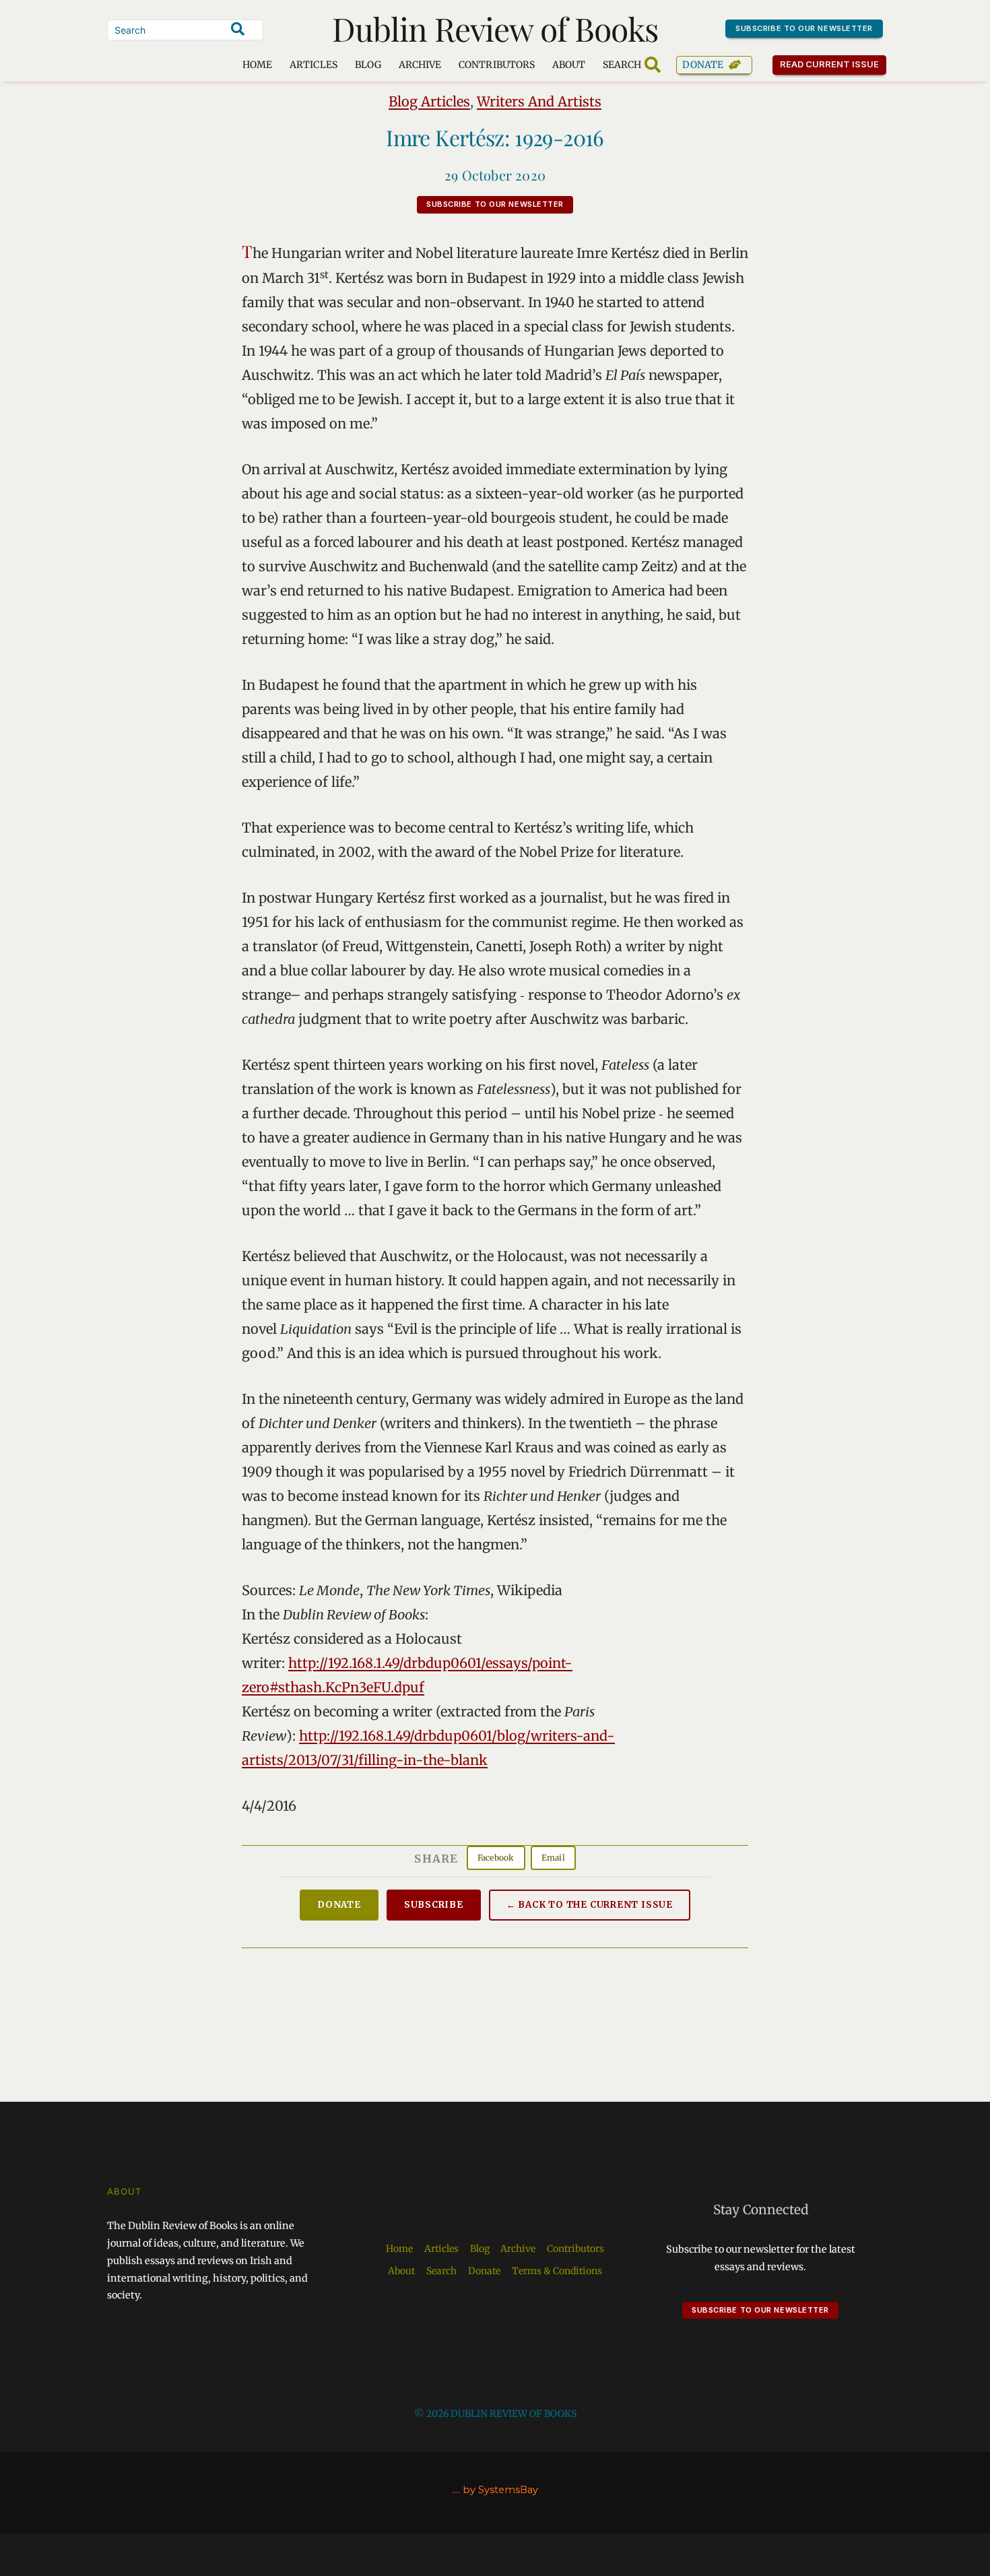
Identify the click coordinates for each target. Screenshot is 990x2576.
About (569, 65)
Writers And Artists (539, 101)
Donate (703, 65)
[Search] (238, 29)
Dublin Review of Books (495, 28)
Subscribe (434, 1905)
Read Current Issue (830, 64)
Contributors (497, 65)
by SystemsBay (500, 2490)
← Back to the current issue (590, 1905)
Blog (368, 65)
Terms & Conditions (557, 2271)
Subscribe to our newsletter (804, 28)
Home (257, 65)
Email (553, 1858)
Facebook (496, 1858)
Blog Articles (429, 101)
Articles (313, 65)
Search (441, 2271)
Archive (420, 65)
